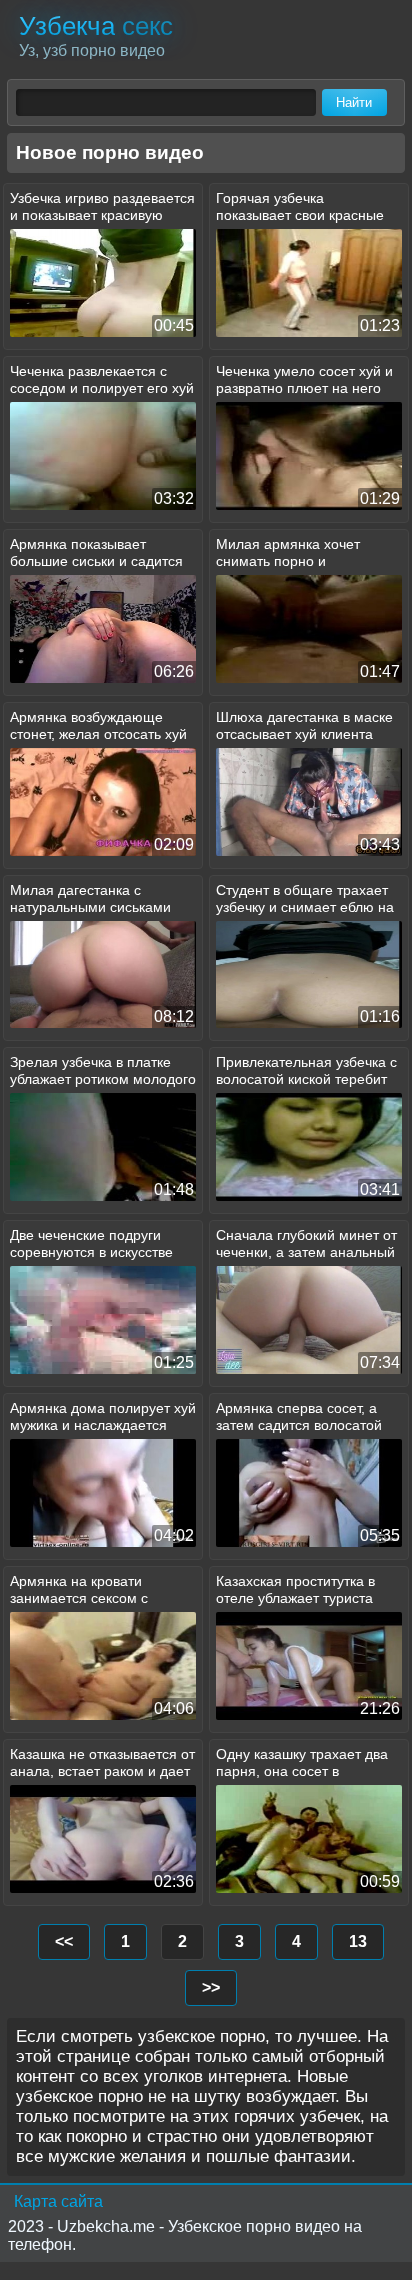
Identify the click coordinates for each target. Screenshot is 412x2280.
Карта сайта (58, 2201)
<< (64, 1941)
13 (358, 1941)
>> (211, 1987)
